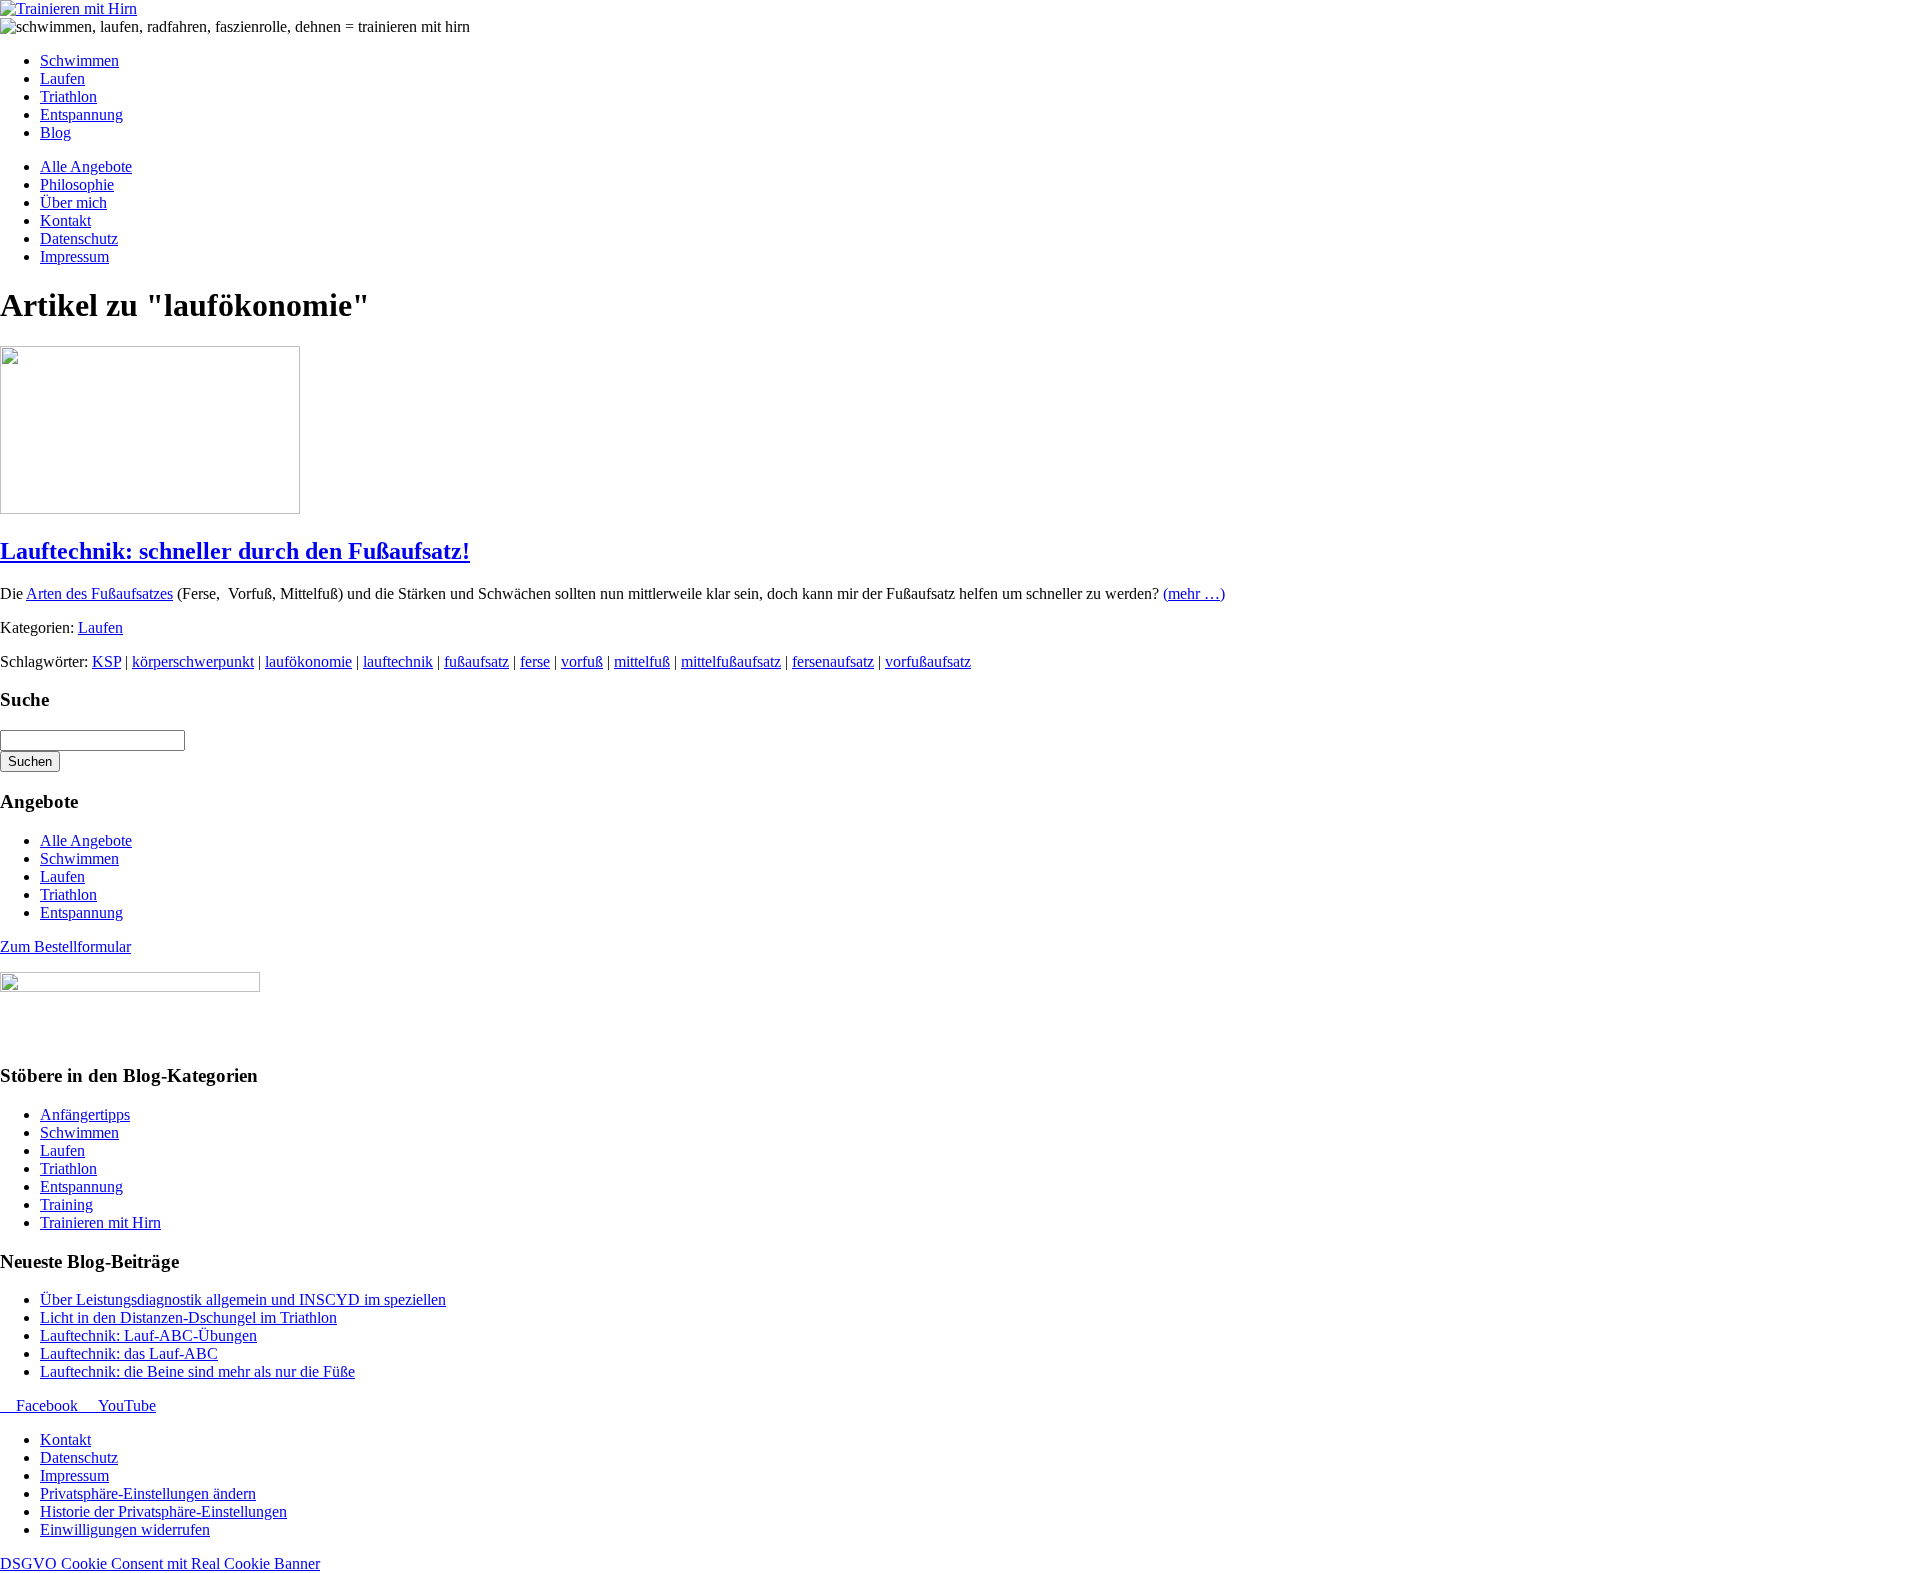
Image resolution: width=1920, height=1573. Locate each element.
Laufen (100, 627)
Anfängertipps (85, 1114)
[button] (148, 1493)
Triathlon (68, 894)
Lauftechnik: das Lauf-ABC (129, 1353)
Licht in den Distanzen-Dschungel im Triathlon (188, 1317)
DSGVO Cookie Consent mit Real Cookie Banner (160, 1563)
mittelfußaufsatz (731, 661)
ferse (535, 661)
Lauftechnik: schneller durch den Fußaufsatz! (235, 551)
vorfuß (582, 661)
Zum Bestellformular (65, 946)
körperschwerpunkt (193, 661)
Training (66, 1204)
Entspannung (81, 912)
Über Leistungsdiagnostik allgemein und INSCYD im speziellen (243, 1299)
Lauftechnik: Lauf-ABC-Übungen (148, 1335)
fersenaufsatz (833, 661)
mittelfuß (642, 661)
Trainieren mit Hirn (100, 1222)
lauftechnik (398, 661)
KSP (106, 661)
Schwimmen (79, 858)
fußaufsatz (476, 661)
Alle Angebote (86, 840)
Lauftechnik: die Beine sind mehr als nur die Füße (197, 1371)
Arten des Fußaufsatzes (99, 593)
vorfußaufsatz (928, 661)
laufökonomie (308, 661)
